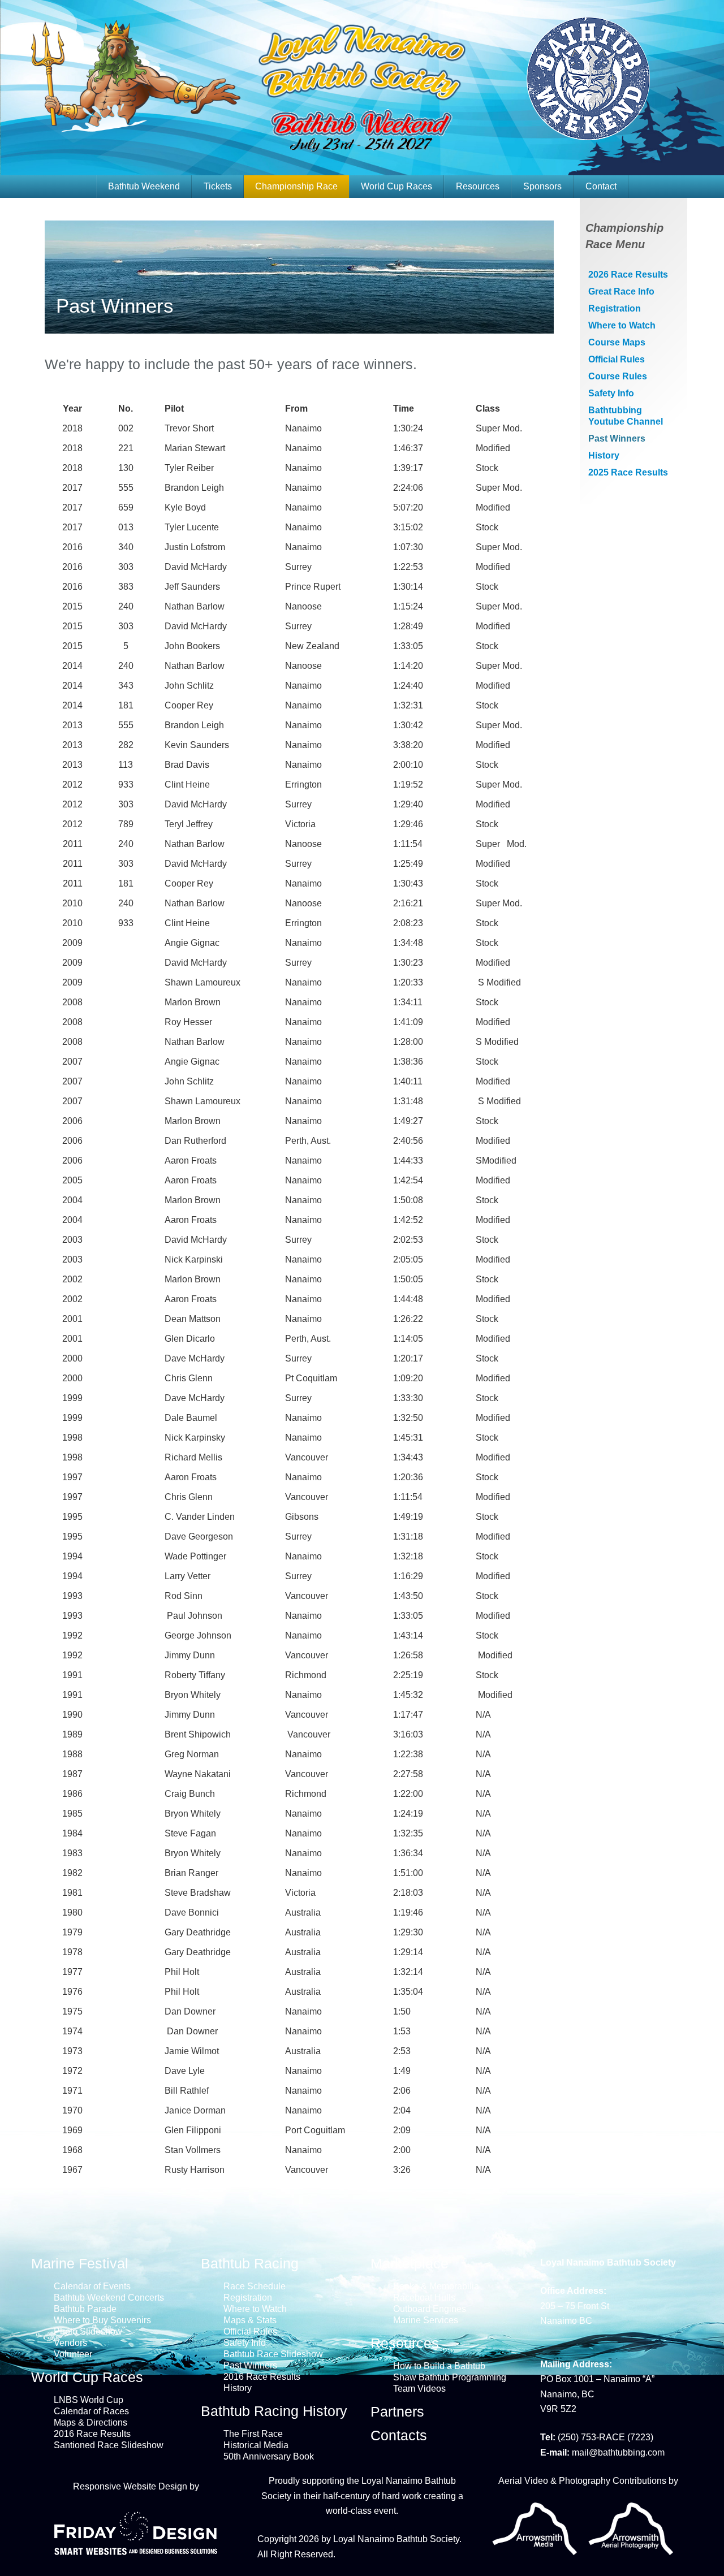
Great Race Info (621, 291)
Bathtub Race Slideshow (273, 2354)
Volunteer (73, 2354)
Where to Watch (622, 325)
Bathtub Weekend (144, 186)
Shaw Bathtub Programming (450, 2377)
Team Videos (419, 2389)
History (604, 455)
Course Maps (617, 342)
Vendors (70, 2343)
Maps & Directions (90, 2422)
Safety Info (611, 393)
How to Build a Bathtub (439, 2366)
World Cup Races (397, 186)
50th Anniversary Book (269, 2456)
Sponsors (542, 186)
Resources (478, 186)
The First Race (253, 2434)
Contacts (399, 2435)
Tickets (218, 186)
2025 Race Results (628, 472)
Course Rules (618, 376)
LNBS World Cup (89, 2400)
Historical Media (256, 2445)
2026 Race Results (628, 275)
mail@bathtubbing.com (618, 2452)
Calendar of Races (91, 2411)
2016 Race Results (92, 2434)
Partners (397, 2411)
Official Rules (617, 359)
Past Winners (617, 438)
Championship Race (296, 186)
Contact (601, 186)
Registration (615, 308)
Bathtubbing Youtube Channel (626, 416)
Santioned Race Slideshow (109, 2445)
